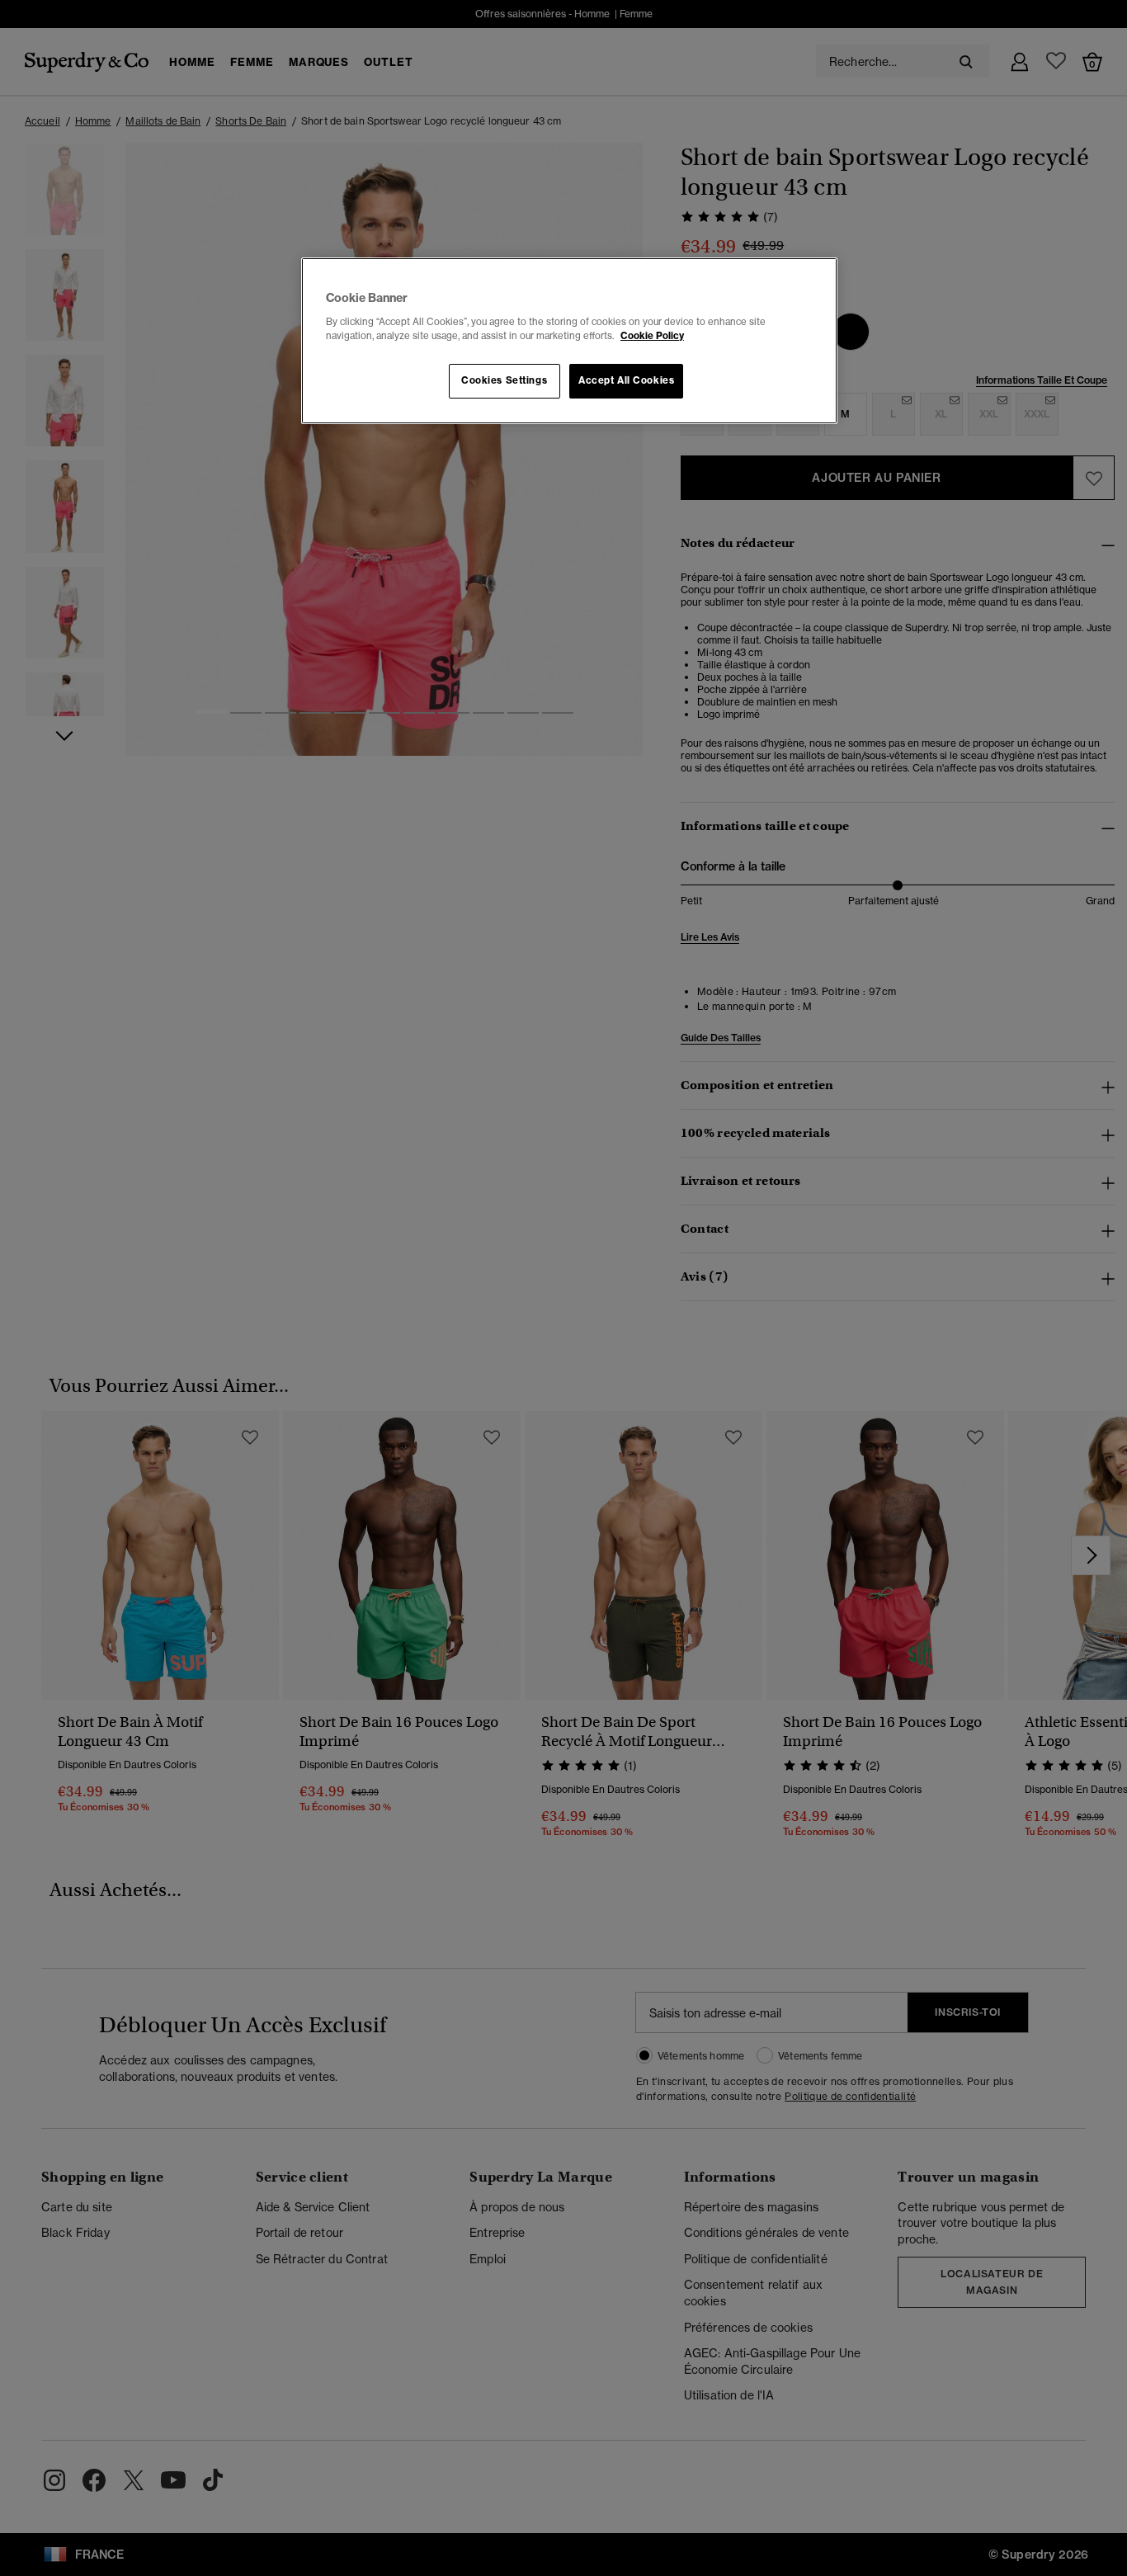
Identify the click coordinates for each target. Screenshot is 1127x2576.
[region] (569, 341)
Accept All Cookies (626, 380)
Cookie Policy (652, 336)
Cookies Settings (504, 380)
